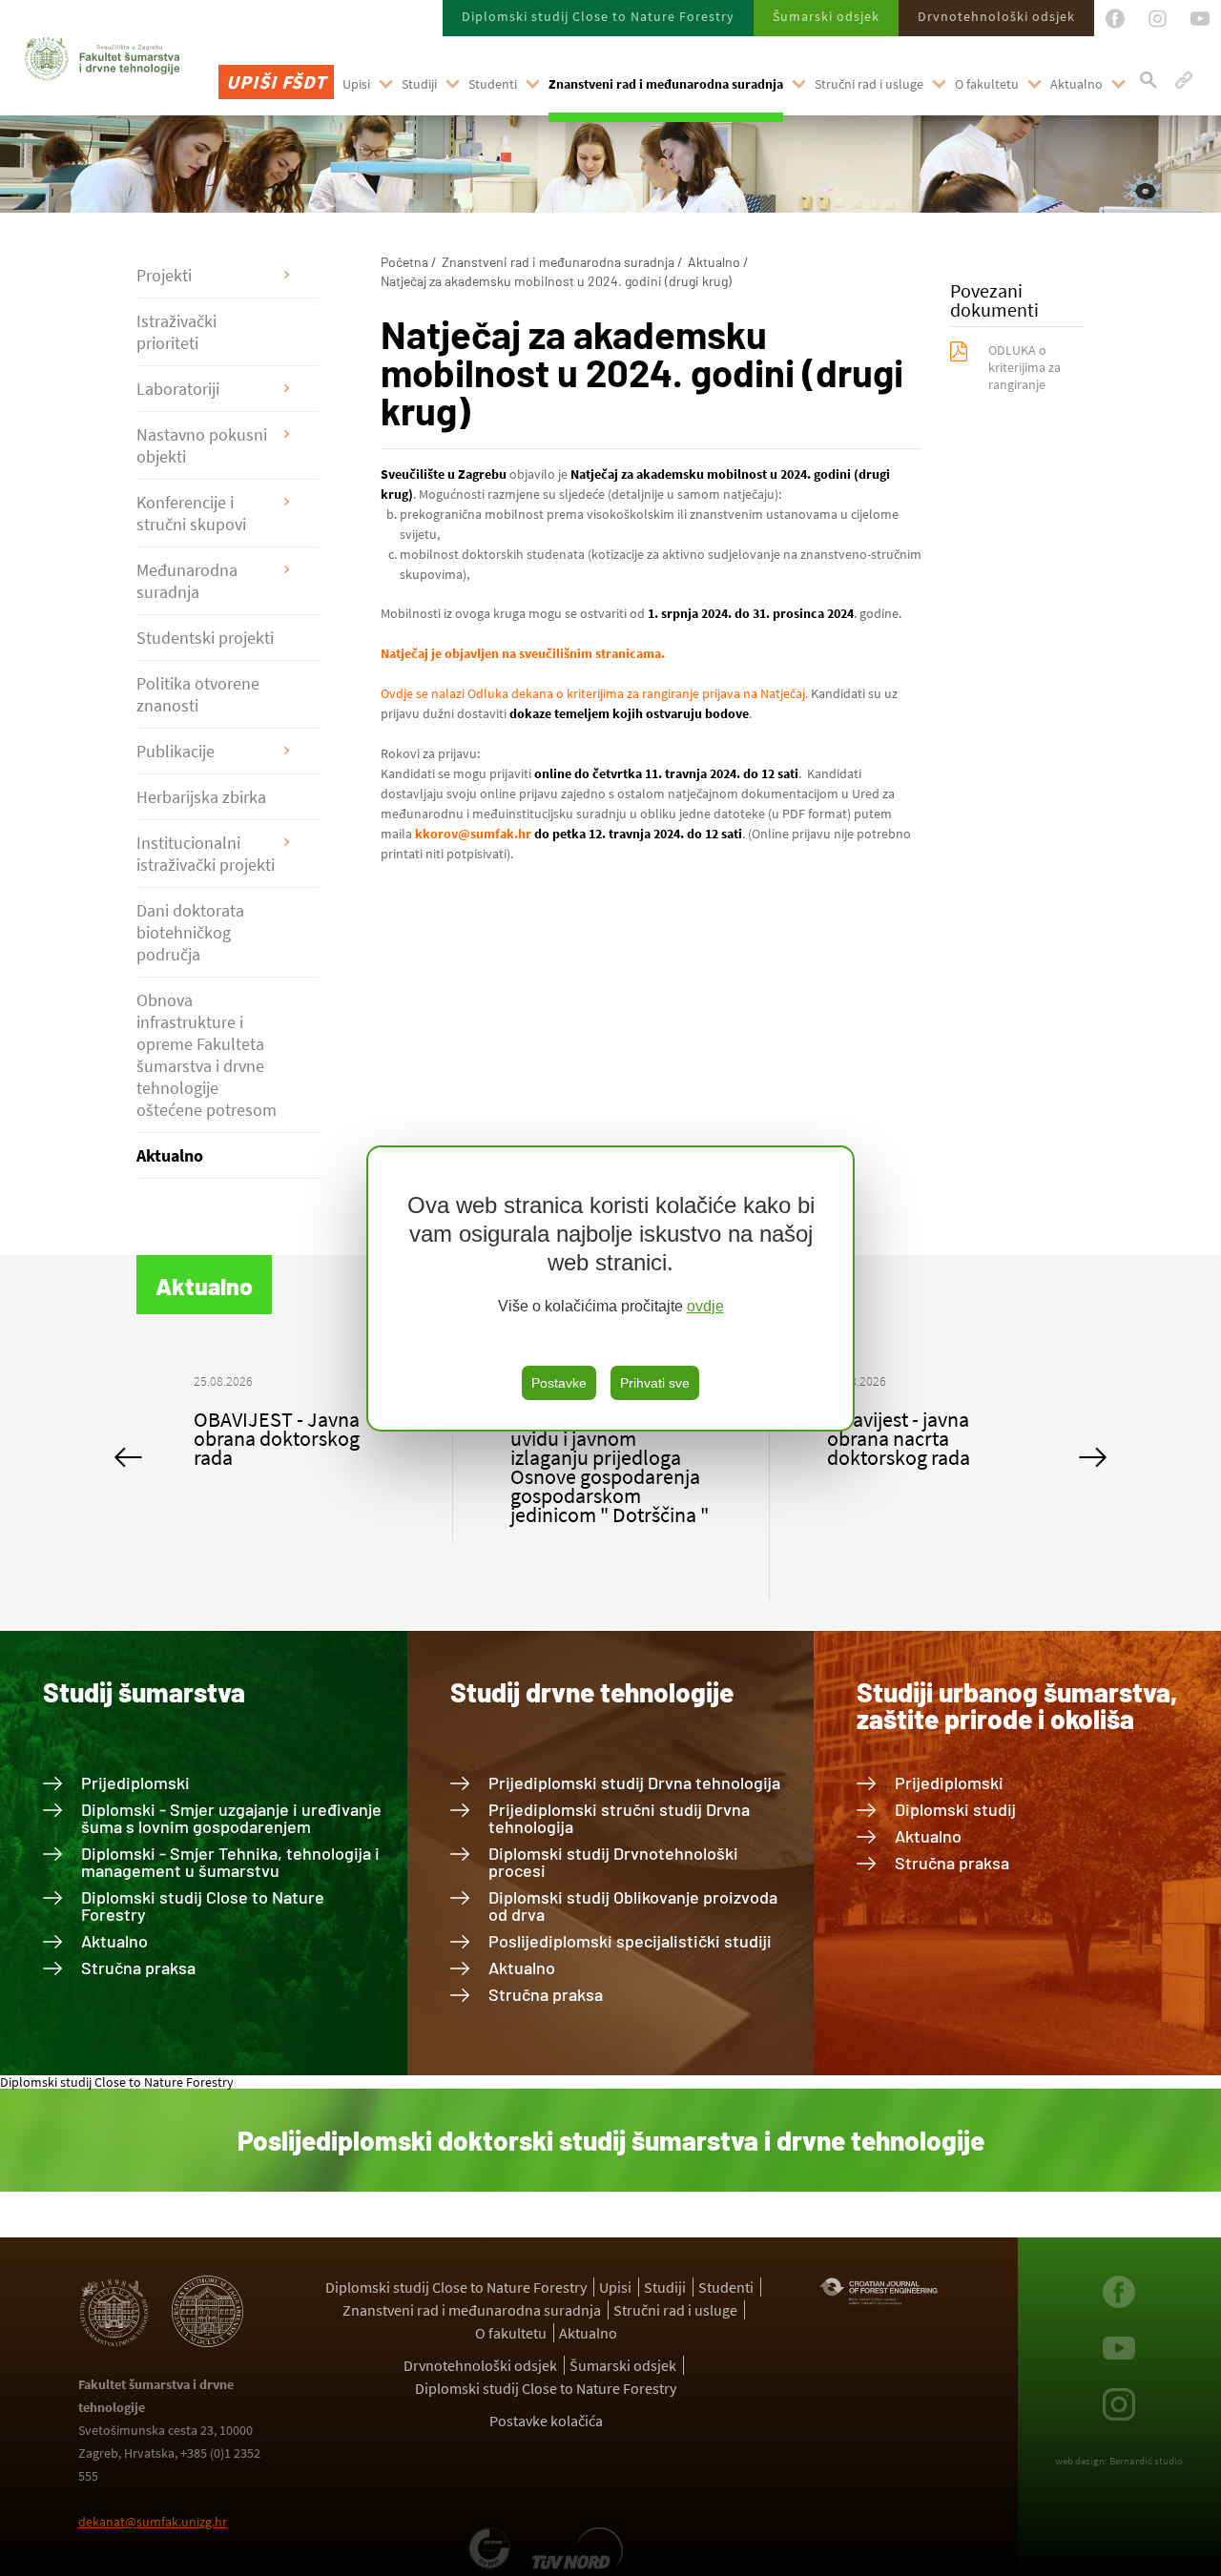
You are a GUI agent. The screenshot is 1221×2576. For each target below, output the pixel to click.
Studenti (493, 84)
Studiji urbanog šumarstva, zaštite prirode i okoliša (1017, 1705)
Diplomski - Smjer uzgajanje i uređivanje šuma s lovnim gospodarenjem (231, 1818)
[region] (610, 1288)
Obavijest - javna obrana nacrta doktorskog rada (582, 1438)
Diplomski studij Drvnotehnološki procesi (613, 1862)
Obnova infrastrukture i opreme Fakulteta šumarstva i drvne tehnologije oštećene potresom (207, 1055)
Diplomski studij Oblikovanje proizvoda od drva (633, 1906)
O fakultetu (987, 84)
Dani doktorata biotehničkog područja (190, 932)
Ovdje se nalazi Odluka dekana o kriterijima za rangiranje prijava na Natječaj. (594, 693)
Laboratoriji (178, 389)
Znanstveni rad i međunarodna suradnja (666, 84)
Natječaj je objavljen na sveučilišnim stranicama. (523, 653)
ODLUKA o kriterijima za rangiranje (1024, 367)
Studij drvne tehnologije (592, 1692)
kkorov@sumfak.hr (473, 834)
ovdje (705, 1306)
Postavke (559, 1383)
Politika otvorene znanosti (198, 694)
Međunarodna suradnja (187, 581)
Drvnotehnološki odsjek (996, 16)
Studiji (419, 84)
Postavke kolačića (546, 2421)
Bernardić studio (1146, 2461)
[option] (295, 1457)
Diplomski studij (955, 1809)
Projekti (164, 275)
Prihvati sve (655, 1383)
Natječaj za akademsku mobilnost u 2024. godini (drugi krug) (556, 281)
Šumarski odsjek (826, 16)
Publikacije (176, 751)
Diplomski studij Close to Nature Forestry (598, 16)
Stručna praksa (138, 1968)
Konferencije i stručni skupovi (191, 513)
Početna (404, 262)
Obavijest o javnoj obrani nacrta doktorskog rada (903, 1438)
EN (234, 134)
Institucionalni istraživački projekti (206, 854)
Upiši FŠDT (276, 82)
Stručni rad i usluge (869, 84)
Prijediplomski (135, 1783)
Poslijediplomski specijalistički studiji (630, 1941)
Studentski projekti (205, 638)
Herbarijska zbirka (201, 797)
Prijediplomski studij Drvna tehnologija (634, 1783)
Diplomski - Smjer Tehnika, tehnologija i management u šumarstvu (230, 1862)
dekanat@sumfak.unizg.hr (153, 2522)
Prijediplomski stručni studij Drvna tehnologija (619, 1818)
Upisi (356, 84)
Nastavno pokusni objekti (202, 445)
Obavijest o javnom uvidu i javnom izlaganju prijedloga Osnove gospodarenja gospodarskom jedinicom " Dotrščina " (293, 1467)
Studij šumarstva (144, 1692)
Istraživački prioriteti (176, 332)
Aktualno (1076, 84)
